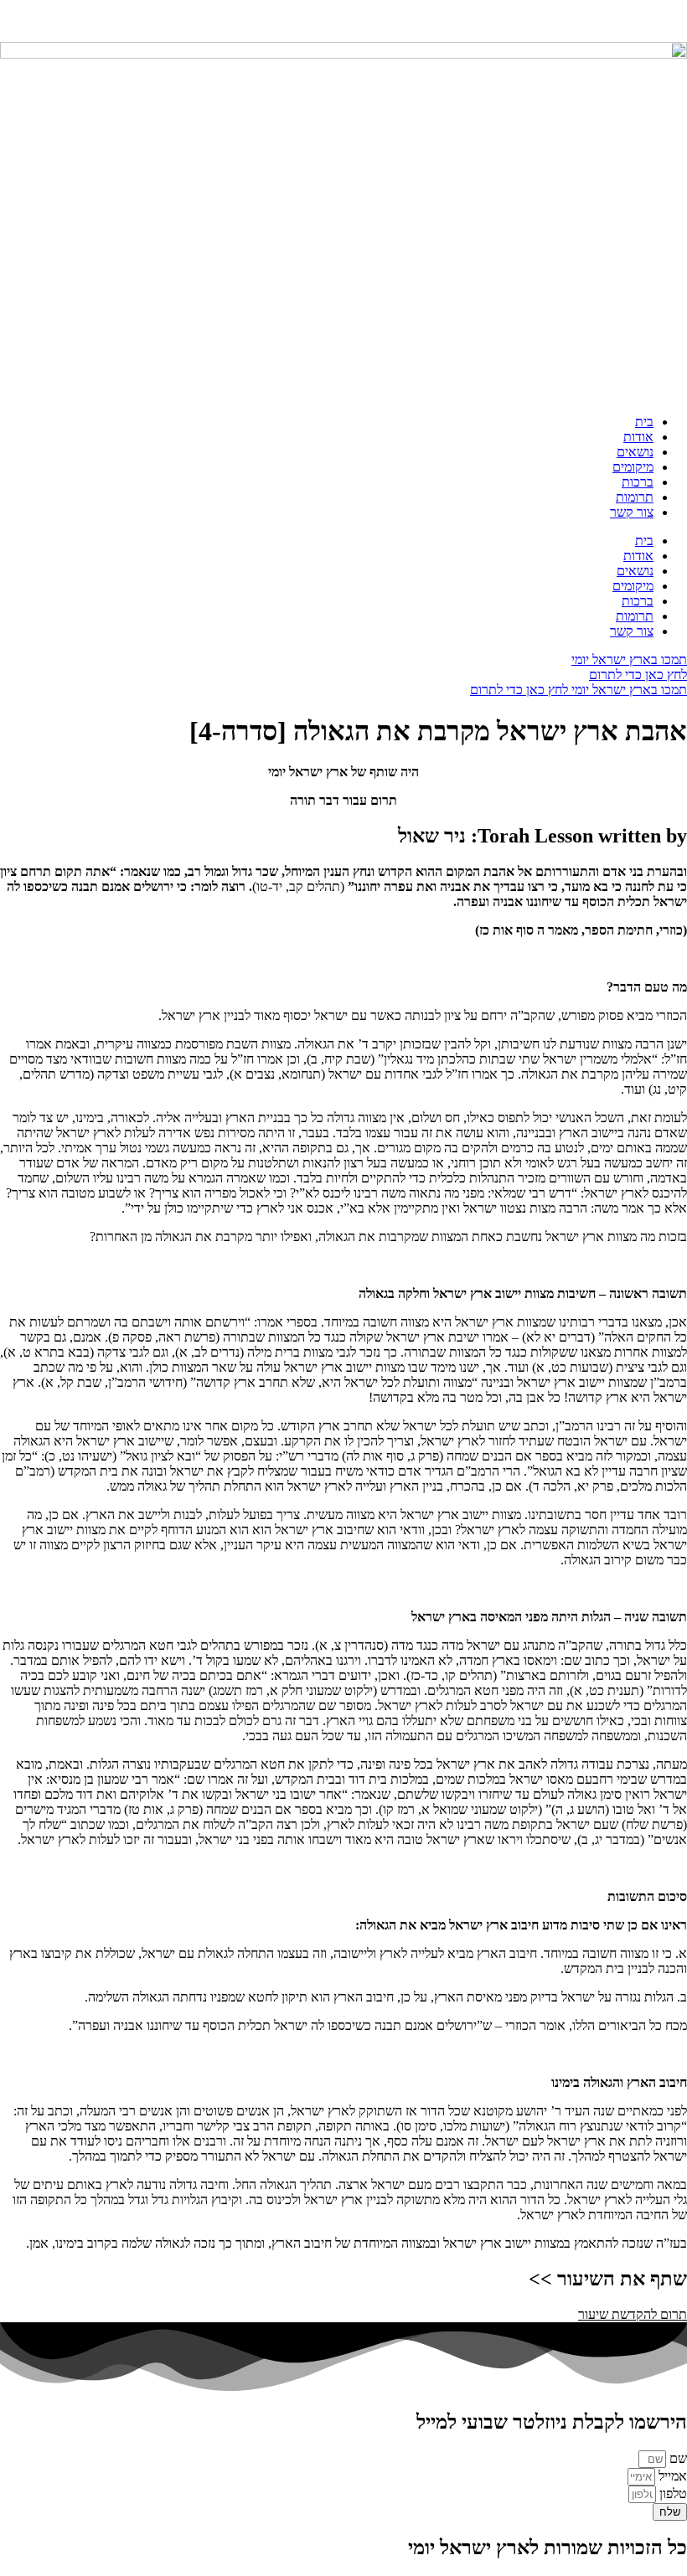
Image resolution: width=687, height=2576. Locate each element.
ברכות (638, 482)
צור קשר (632, 512)
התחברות (663, 21)
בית (644, 422)
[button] (633, 2314)
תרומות (635, 497)
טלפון (672, 2494)
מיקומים (633, 467)
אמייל (671, 2476)
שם (677, 2458)
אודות (638, 437)
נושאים (635, 452)
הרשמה (609, 21)
